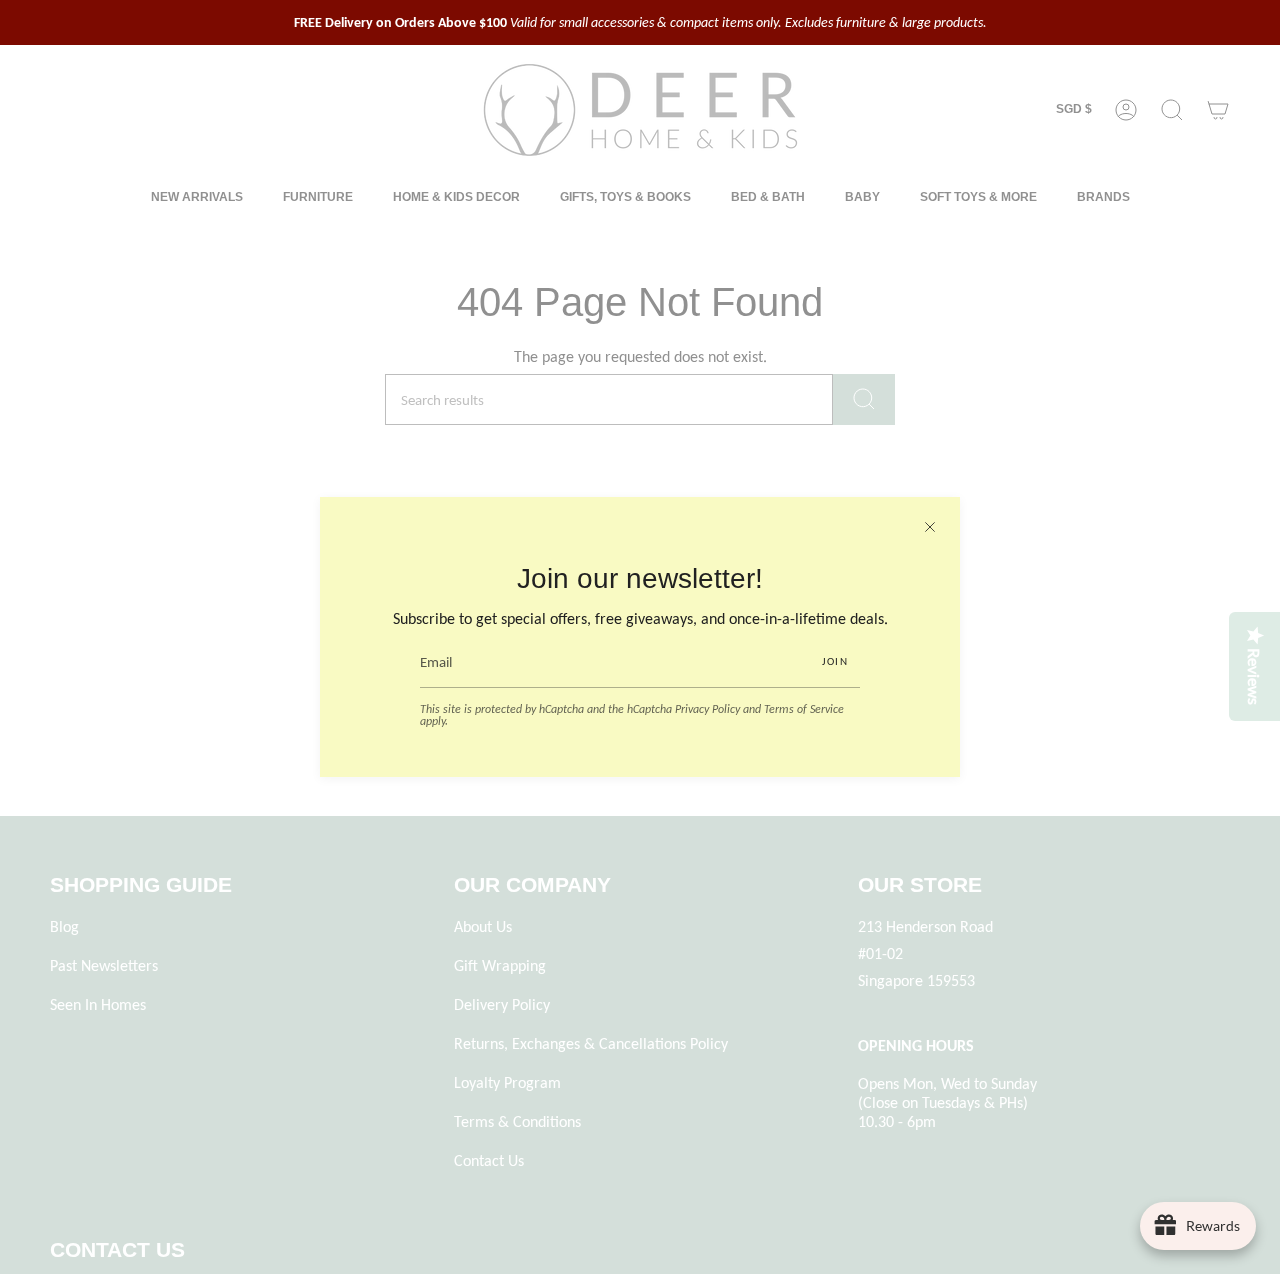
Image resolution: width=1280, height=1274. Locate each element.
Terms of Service (804, 709)
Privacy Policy (707, 709)
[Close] (930, 527)
